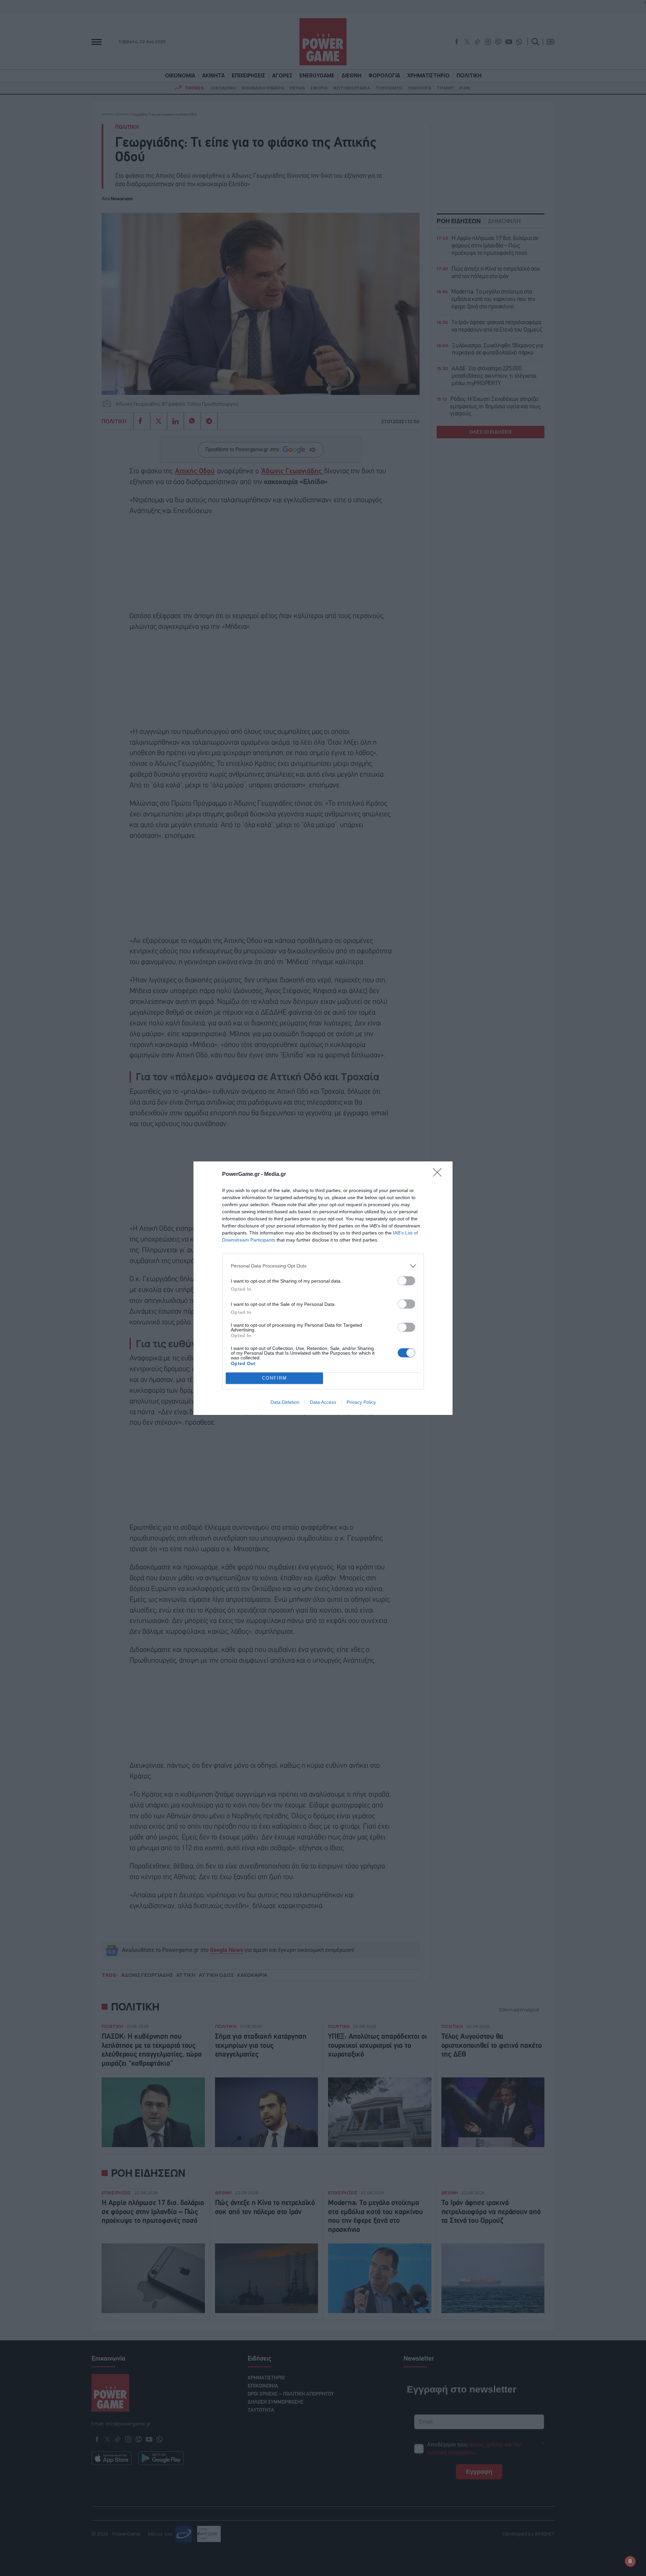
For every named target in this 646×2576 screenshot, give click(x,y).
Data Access (323, 1402)
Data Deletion (285, 1402)
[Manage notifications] (630, 2561)
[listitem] (323, 1266)
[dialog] (323, 1288)
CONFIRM (275, 1378)
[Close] (439, 1175)
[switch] (406, 1281)
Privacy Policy (361, 1402)
